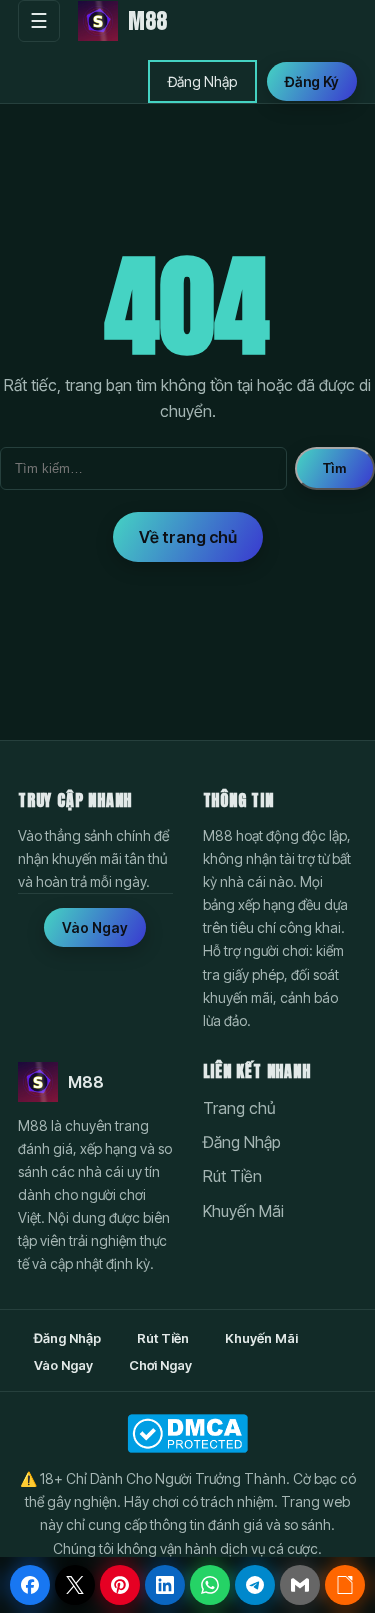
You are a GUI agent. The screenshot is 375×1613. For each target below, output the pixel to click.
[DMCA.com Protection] (187, 1433)
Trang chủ (239, 1108)
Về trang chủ (188, 537)
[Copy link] (345, 1585)
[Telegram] (255, 1585)
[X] (75, 1585)
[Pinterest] (120, 1585)
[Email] (300, 1585)
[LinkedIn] (165, 1585)
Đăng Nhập (202, 81)
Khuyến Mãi (243, 1211)
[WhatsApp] (210, 1585)
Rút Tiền (232, 1176)
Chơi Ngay (160, 1365)
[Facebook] (30, 1585)
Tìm (335, 468)
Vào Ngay (95, 927)
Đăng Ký (312, 81)
